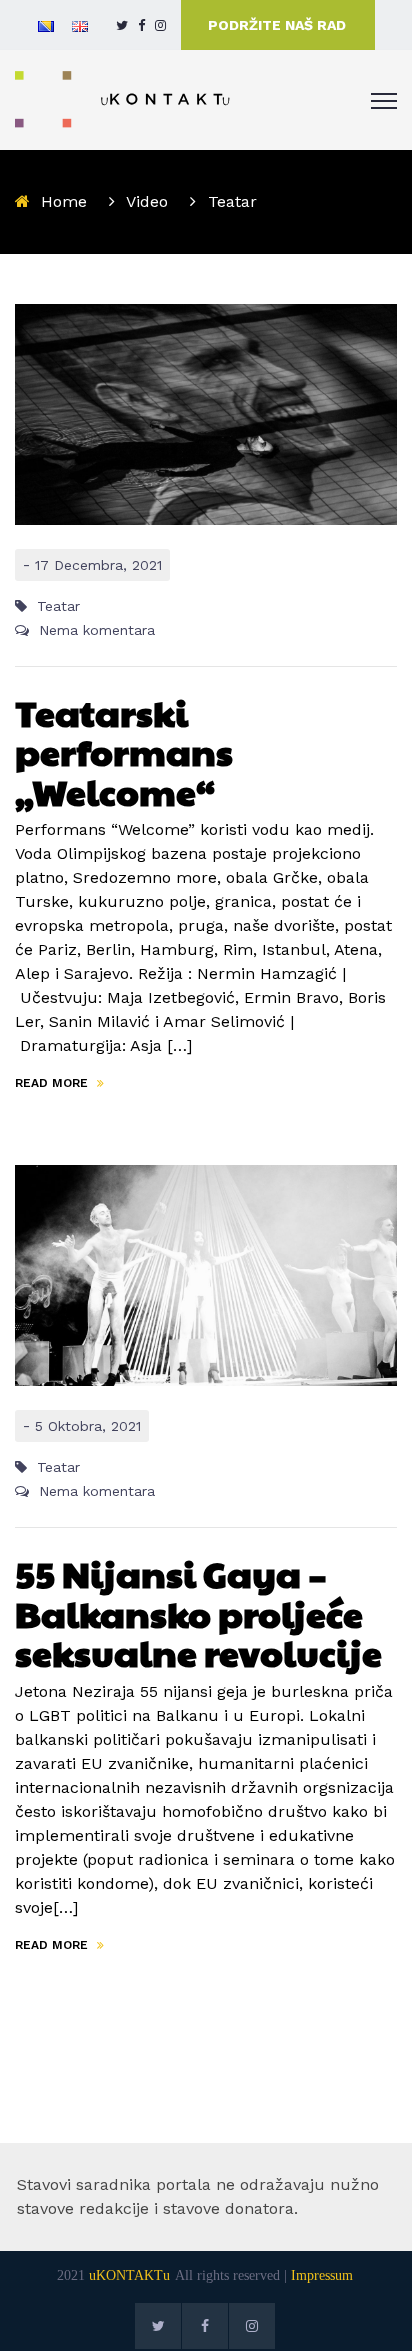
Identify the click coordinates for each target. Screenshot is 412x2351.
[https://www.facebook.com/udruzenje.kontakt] (141, 25)
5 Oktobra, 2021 (88, 1426)
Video (147, 201)
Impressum (322, 2275)
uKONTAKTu (129, 2275)
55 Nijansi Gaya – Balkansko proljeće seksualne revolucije (198, 1612)
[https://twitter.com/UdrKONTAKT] (122, 25)
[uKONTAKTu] (123, 98)
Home (64, 201)
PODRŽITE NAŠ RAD (277, 25)
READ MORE (53, 1083)
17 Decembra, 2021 (98, 565)
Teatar (58, 606)
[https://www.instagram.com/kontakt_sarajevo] (160, 25)
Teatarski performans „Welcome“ (124, 751)
